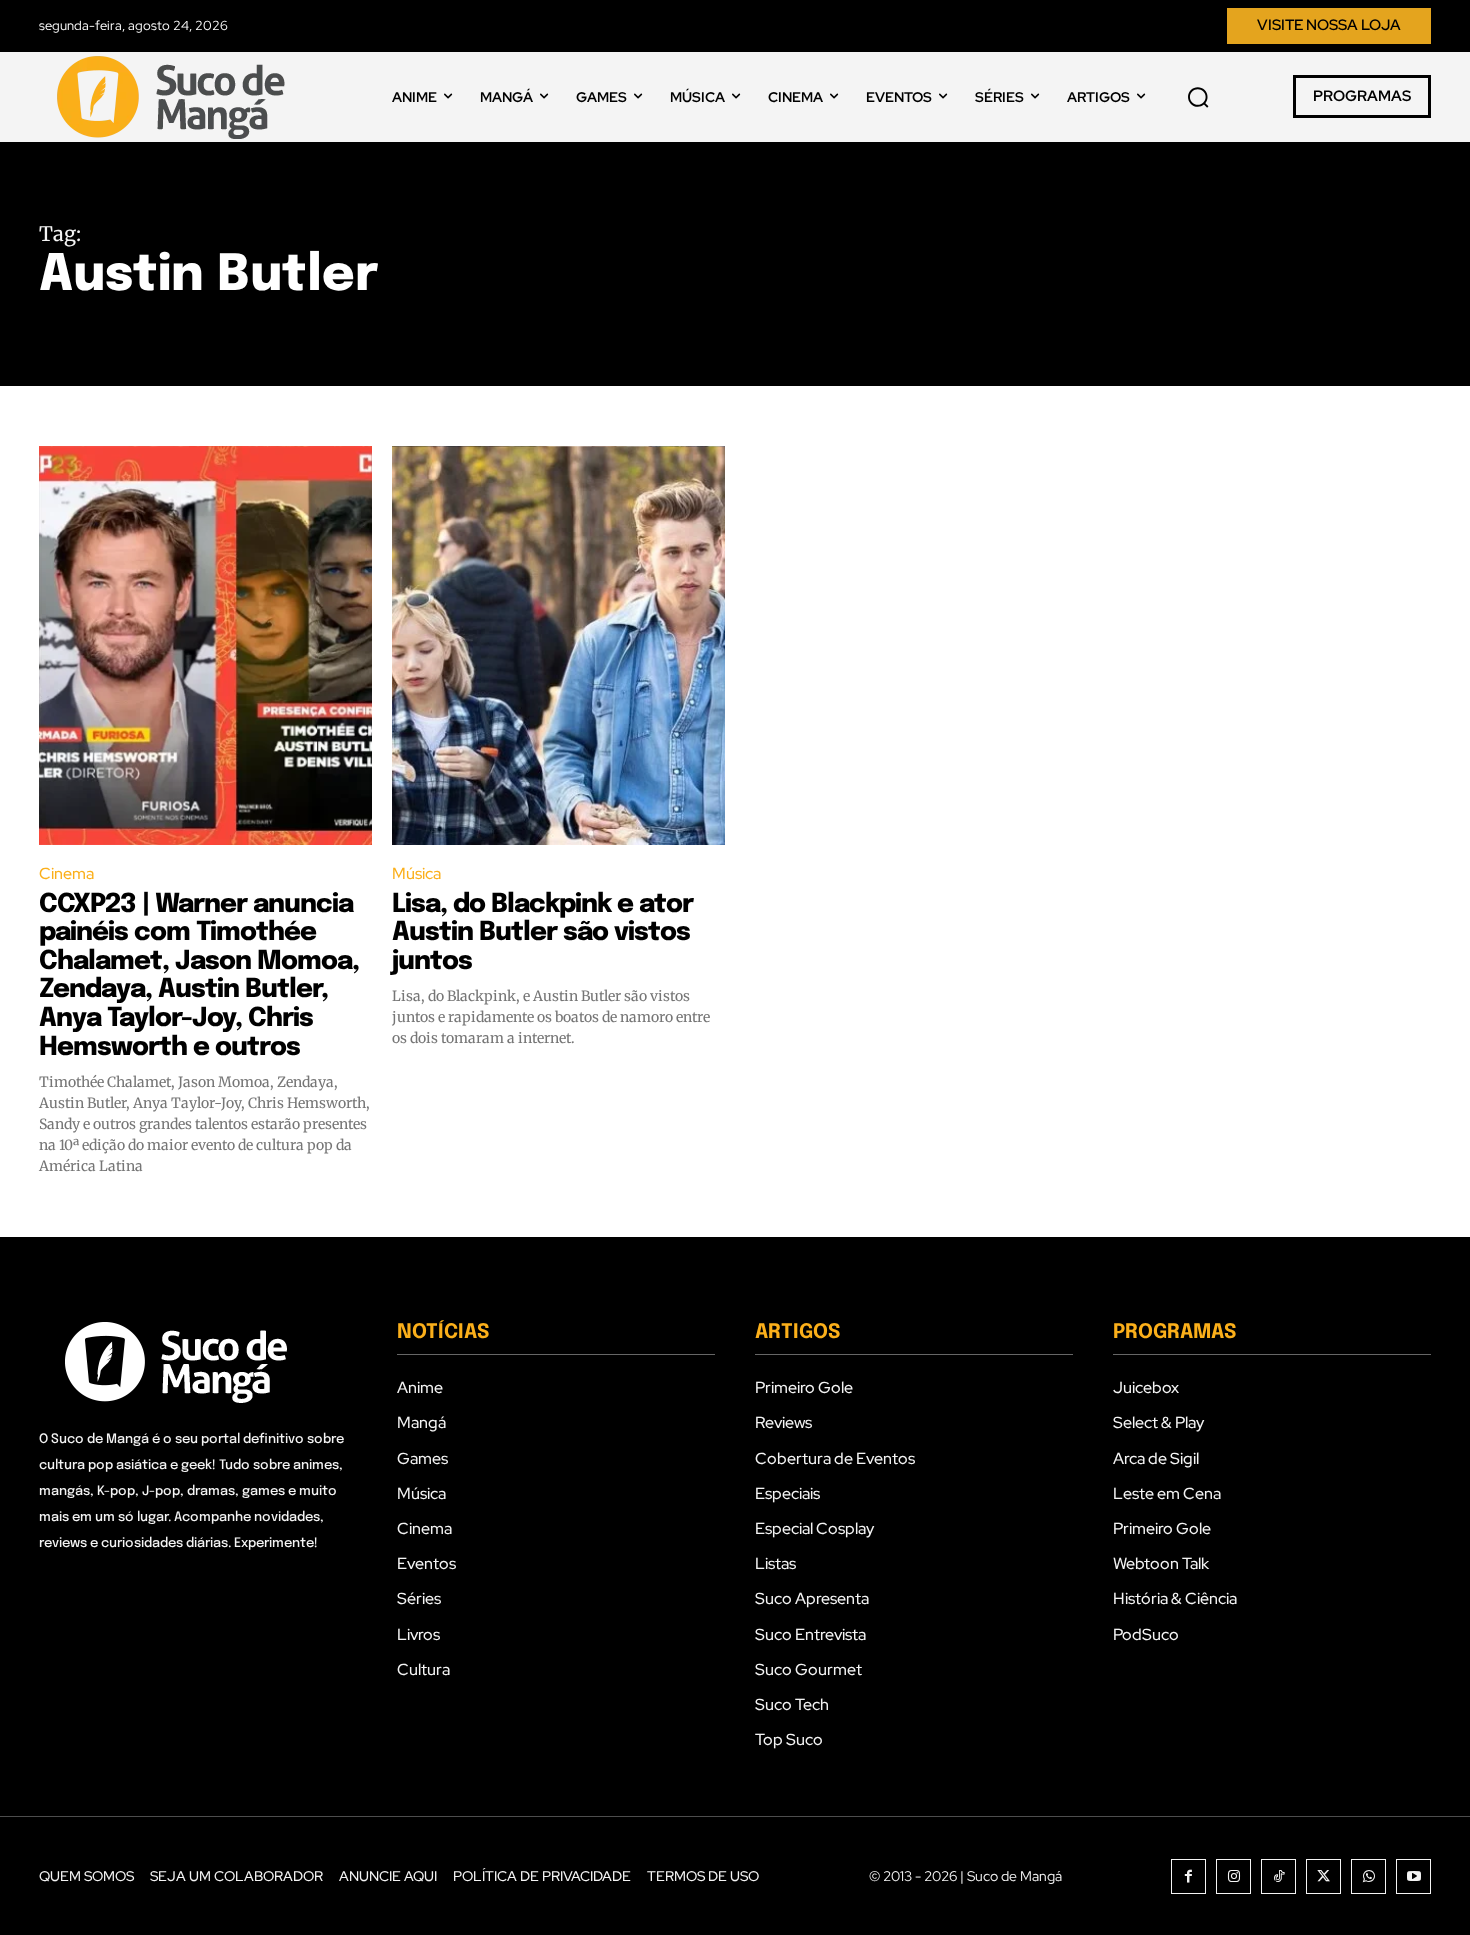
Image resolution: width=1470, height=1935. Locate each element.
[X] (1323, 1876)
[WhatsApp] (1368, 1876)
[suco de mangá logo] (175, 97)
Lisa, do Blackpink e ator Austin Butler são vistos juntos (542, 933)
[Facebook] (1188, 1876)
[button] (1198, 97)
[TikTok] (1278, 1876)
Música (416, 873)
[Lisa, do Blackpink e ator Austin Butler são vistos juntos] (558, 646)
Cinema (66, 873)
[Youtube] (1413, 1876)
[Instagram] (1233, 1876)
